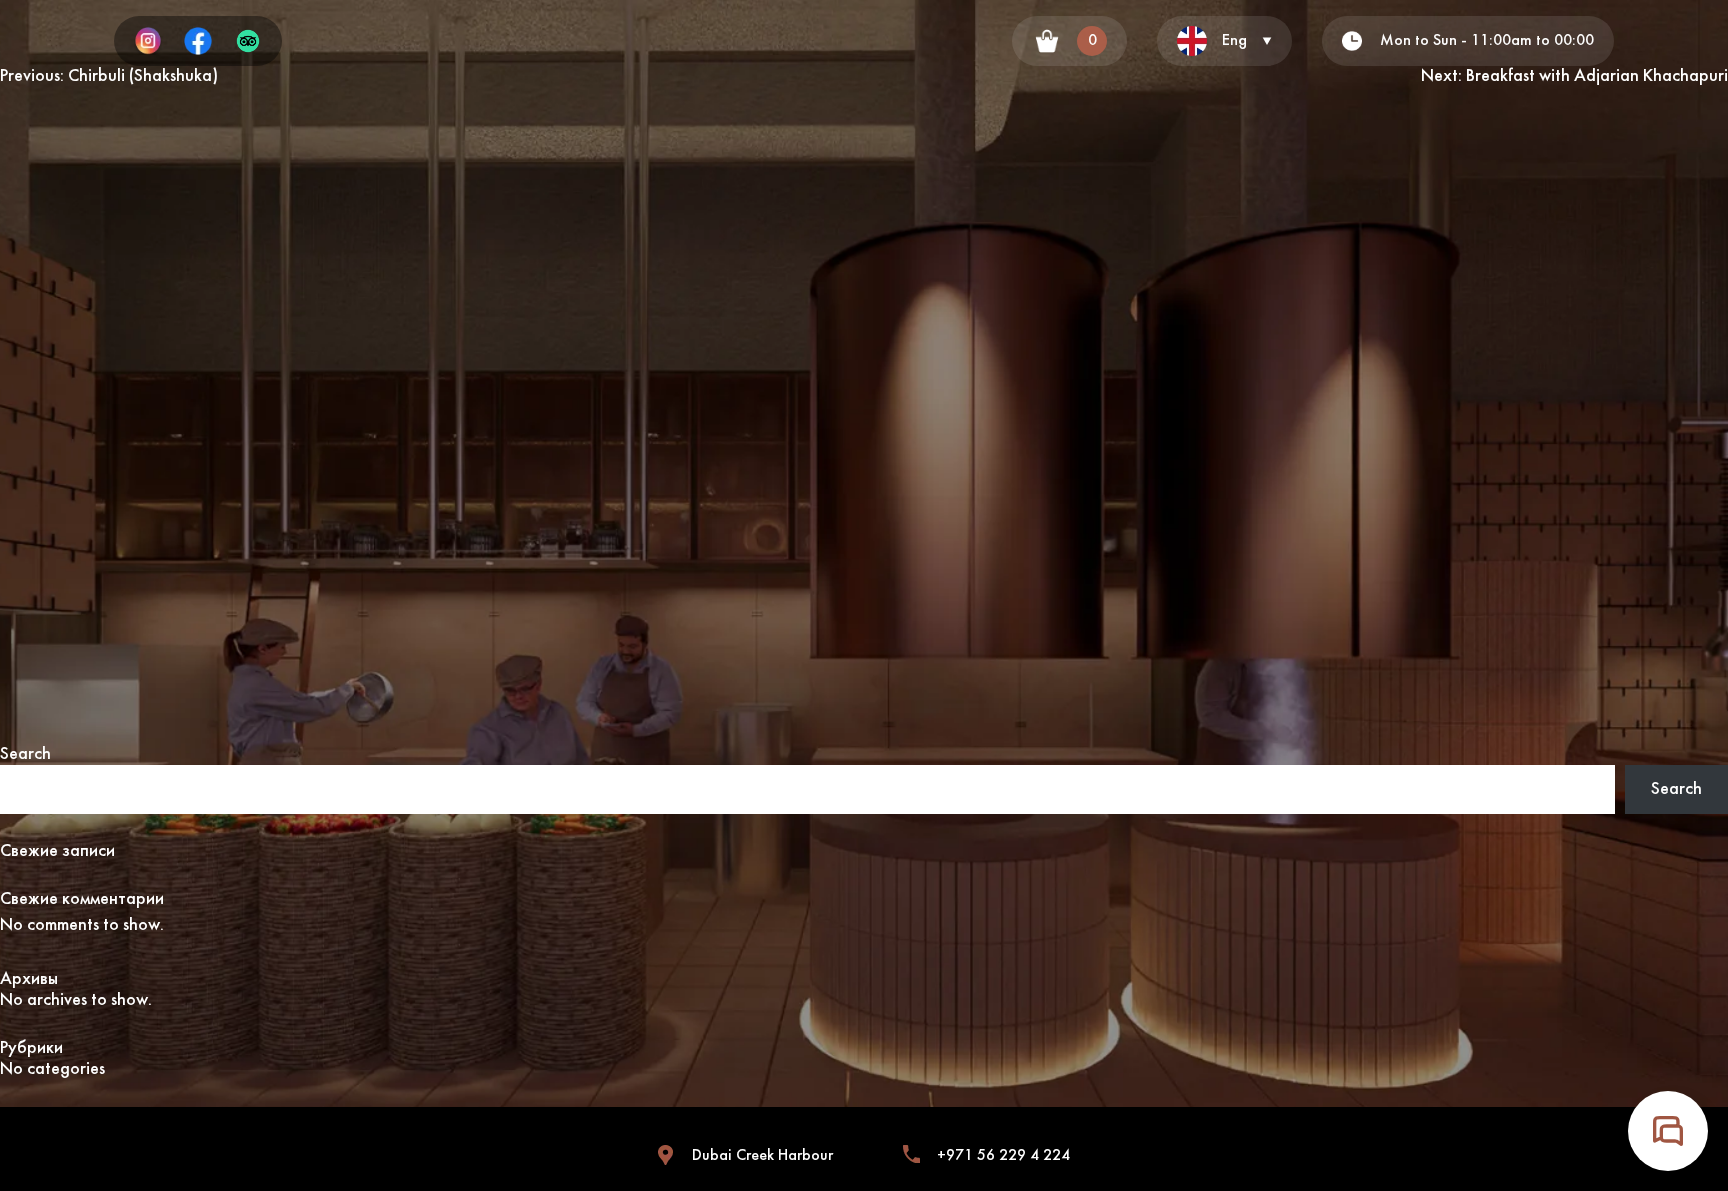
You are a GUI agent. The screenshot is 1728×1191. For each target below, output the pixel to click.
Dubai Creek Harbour (762, 1156)
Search (25, 754)
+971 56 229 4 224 (1003, 1156)
